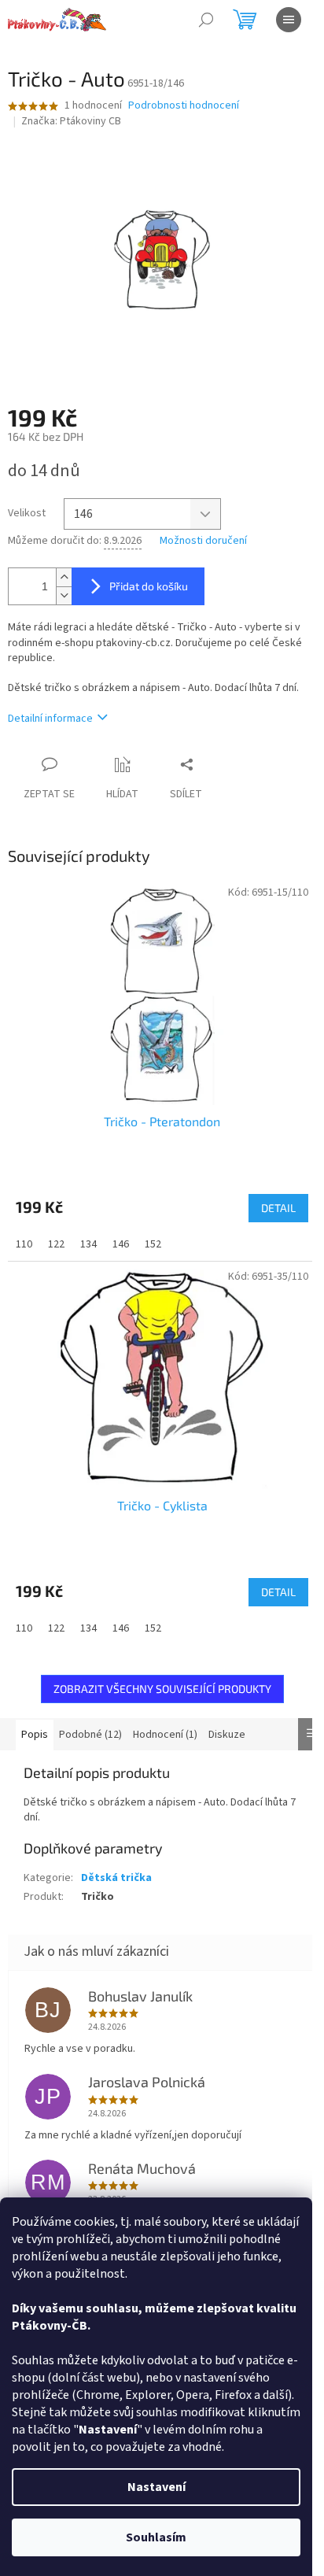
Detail (278, 1208)
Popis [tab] (35, 1735)
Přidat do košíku (149, 586)
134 (88, 1244)
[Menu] (289, 20)
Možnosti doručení (203, 541)
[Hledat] (206, 20)
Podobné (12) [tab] (90, 1735)
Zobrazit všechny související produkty (162, 1689)
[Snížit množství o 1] (64, 595)
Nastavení (156, 2487)
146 (121, 1244)
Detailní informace (50, 719)
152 (153, 1244)
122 (56, 1244)
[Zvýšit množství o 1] (64, 577)
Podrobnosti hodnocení (184, 106)
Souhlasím (156, 2537)
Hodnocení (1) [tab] (165, 1735)
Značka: (71, 121)
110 (24, 1244)
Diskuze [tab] (227, 1735)
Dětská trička (116, 1878)
